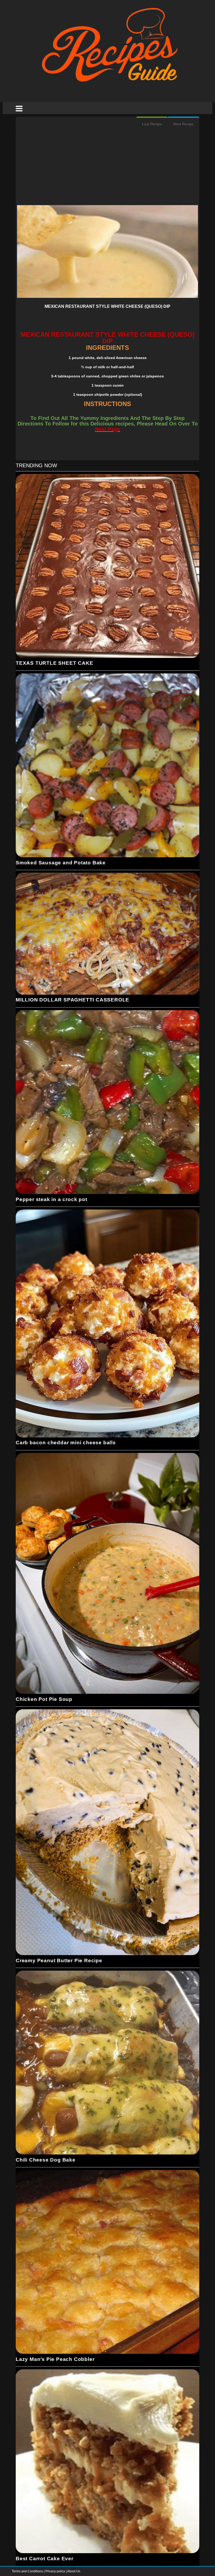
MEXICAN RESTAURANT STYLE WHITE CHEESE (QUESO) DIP (107, 306)
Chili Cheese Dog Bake (46, 2160)
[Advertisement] (107, 168)
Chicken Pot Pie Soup (44, 1699)
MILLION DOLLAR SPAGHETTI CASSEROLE (72, 1000)
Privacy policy (56, 2571)
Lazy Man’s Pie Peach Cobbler (55, 2359)
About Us (74, 2571)
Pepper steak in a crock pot (52, 1199)
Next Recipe (183, 124)
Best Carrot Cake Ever (45, 2559)
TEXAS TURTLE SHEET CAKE (54, 663)
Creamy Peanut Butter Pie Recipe (59, 1960)
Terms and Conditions (28, 2571)
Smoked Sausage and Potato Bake (61, 863)
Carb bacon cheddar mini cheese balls (66, 1443)
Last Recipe (152, 124)
